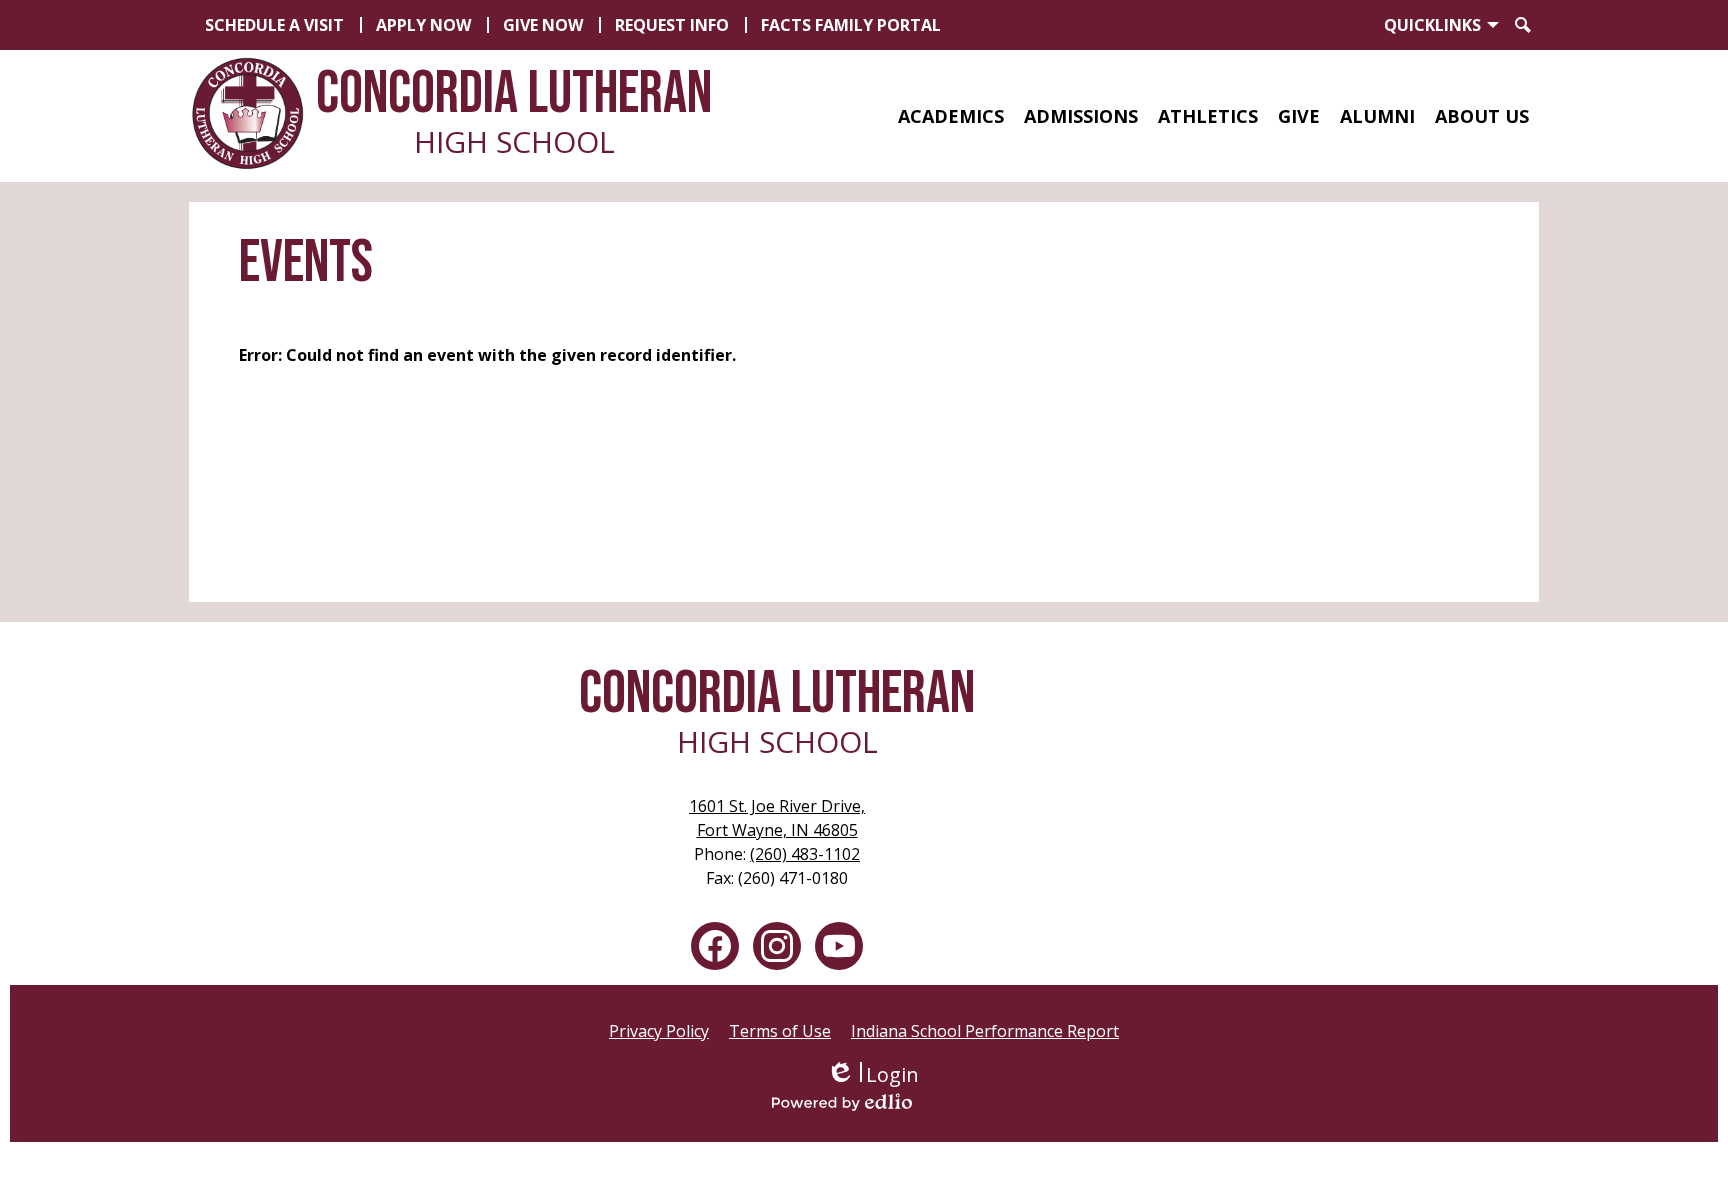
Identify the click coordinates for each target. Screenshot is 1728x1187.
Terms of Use (780, 1031)
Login (872, 1074)
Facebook (715, 946)
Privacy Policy (659, 1031)
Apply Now (423, 25)
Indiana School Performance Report (985, 1031)
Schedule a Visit (274, 25)
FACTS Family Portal (851, 25)
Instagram (777, 946)
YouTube (839, 946)
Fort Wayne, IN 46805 (777, 818)
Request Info (672, 25)
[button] (951, 116)
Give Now (543, 25)
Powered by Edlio (872, 1102)
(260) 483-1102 (805, 854)
